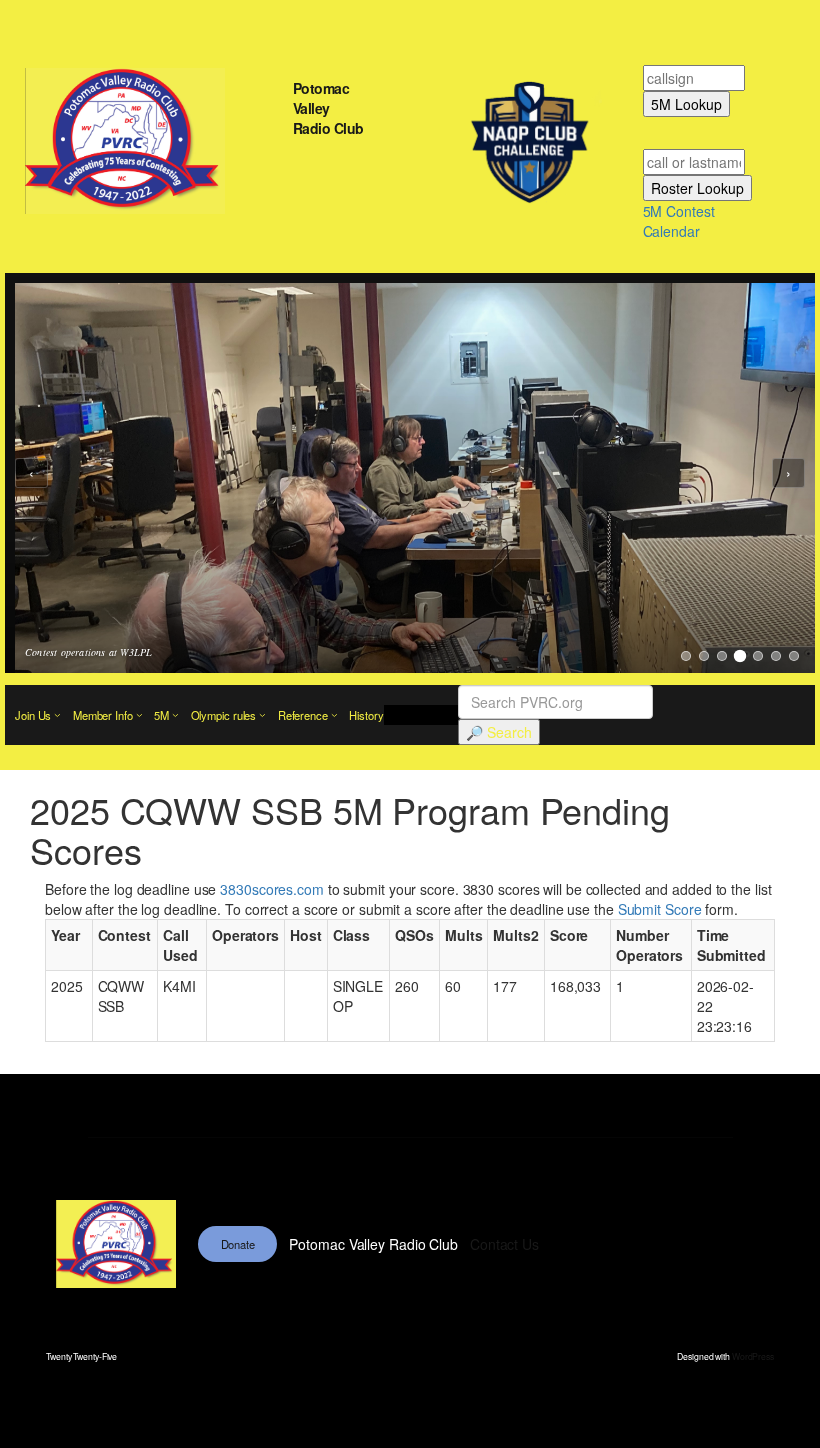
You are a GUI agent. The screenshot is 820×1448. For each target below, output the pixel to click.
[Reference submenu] (334, 715)
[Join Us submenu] (57, 715)
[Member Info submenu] (139, 715)
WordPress (753, 1356)
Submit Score (660, 909)
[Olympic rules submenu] (262, 715)
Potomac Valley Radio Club (328, 108)
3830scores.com (272, 889)
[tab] (686, 656)
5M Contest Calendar (679, 221)
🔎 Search (499, 732)
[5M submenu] (175, 715)
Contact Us (504, 1244)
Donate (238, 1244)
